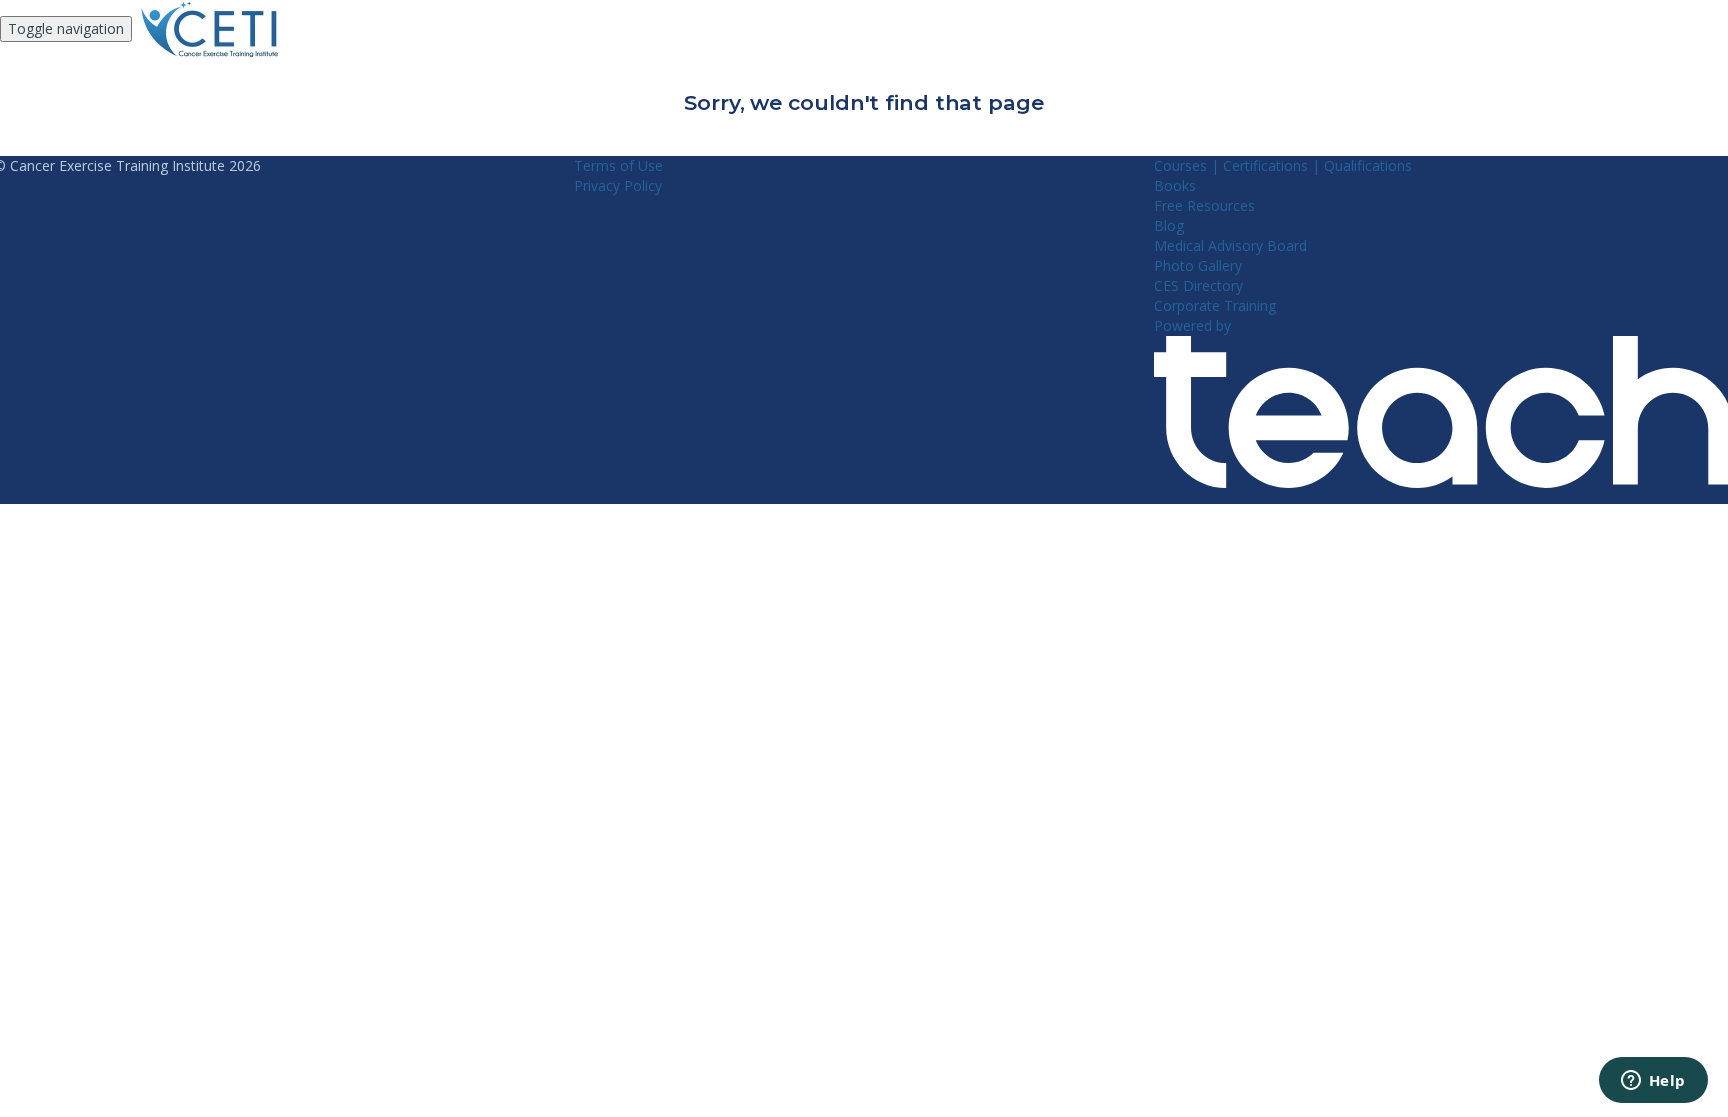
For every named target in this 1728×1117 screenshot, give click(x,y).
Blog (1169, 225)
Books (1175, 185)
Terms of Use (618, 165)
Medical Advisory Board (1230, 245)
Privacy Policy (618, 185)
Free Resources (1204, 205)
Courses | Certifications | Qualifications (1283, 165)
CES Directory (1198, 285)
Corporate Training (1215, 305)
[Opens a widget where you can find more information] (1653, 1082)
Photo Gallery (1198, 265)
